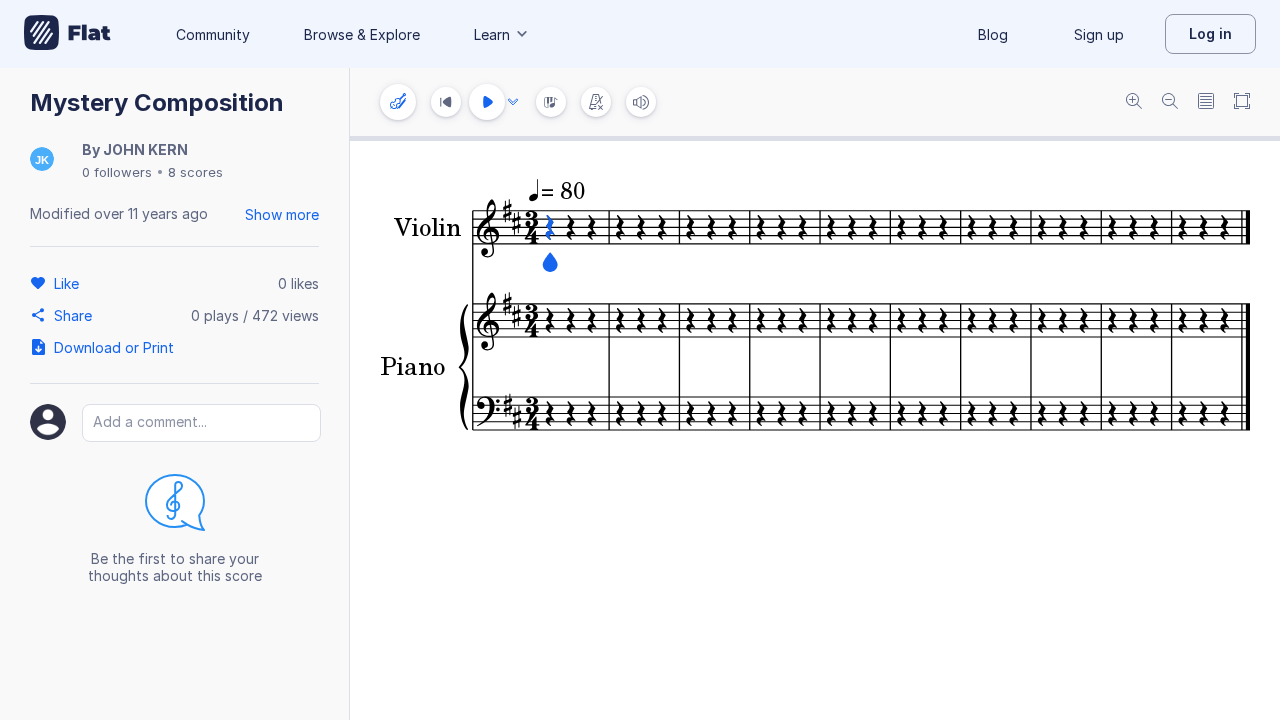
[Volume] (641, 102)
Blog (993, 34)
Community (213, 34)
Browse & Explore (362, 34)
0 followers (117, 172)
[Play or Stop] (487, 102)
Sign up (1099, 34)
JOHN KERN (145, 149)
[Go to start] (446, 102)
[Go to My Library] (67, 34)
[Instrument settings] (398, 102)
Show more (282, 214)
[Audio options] (513, 102)
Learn (492, 34)
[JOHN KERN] (42, 160)
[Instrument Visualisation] (551, 102)
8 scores (195, 172)
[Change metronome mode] (596, 102)
